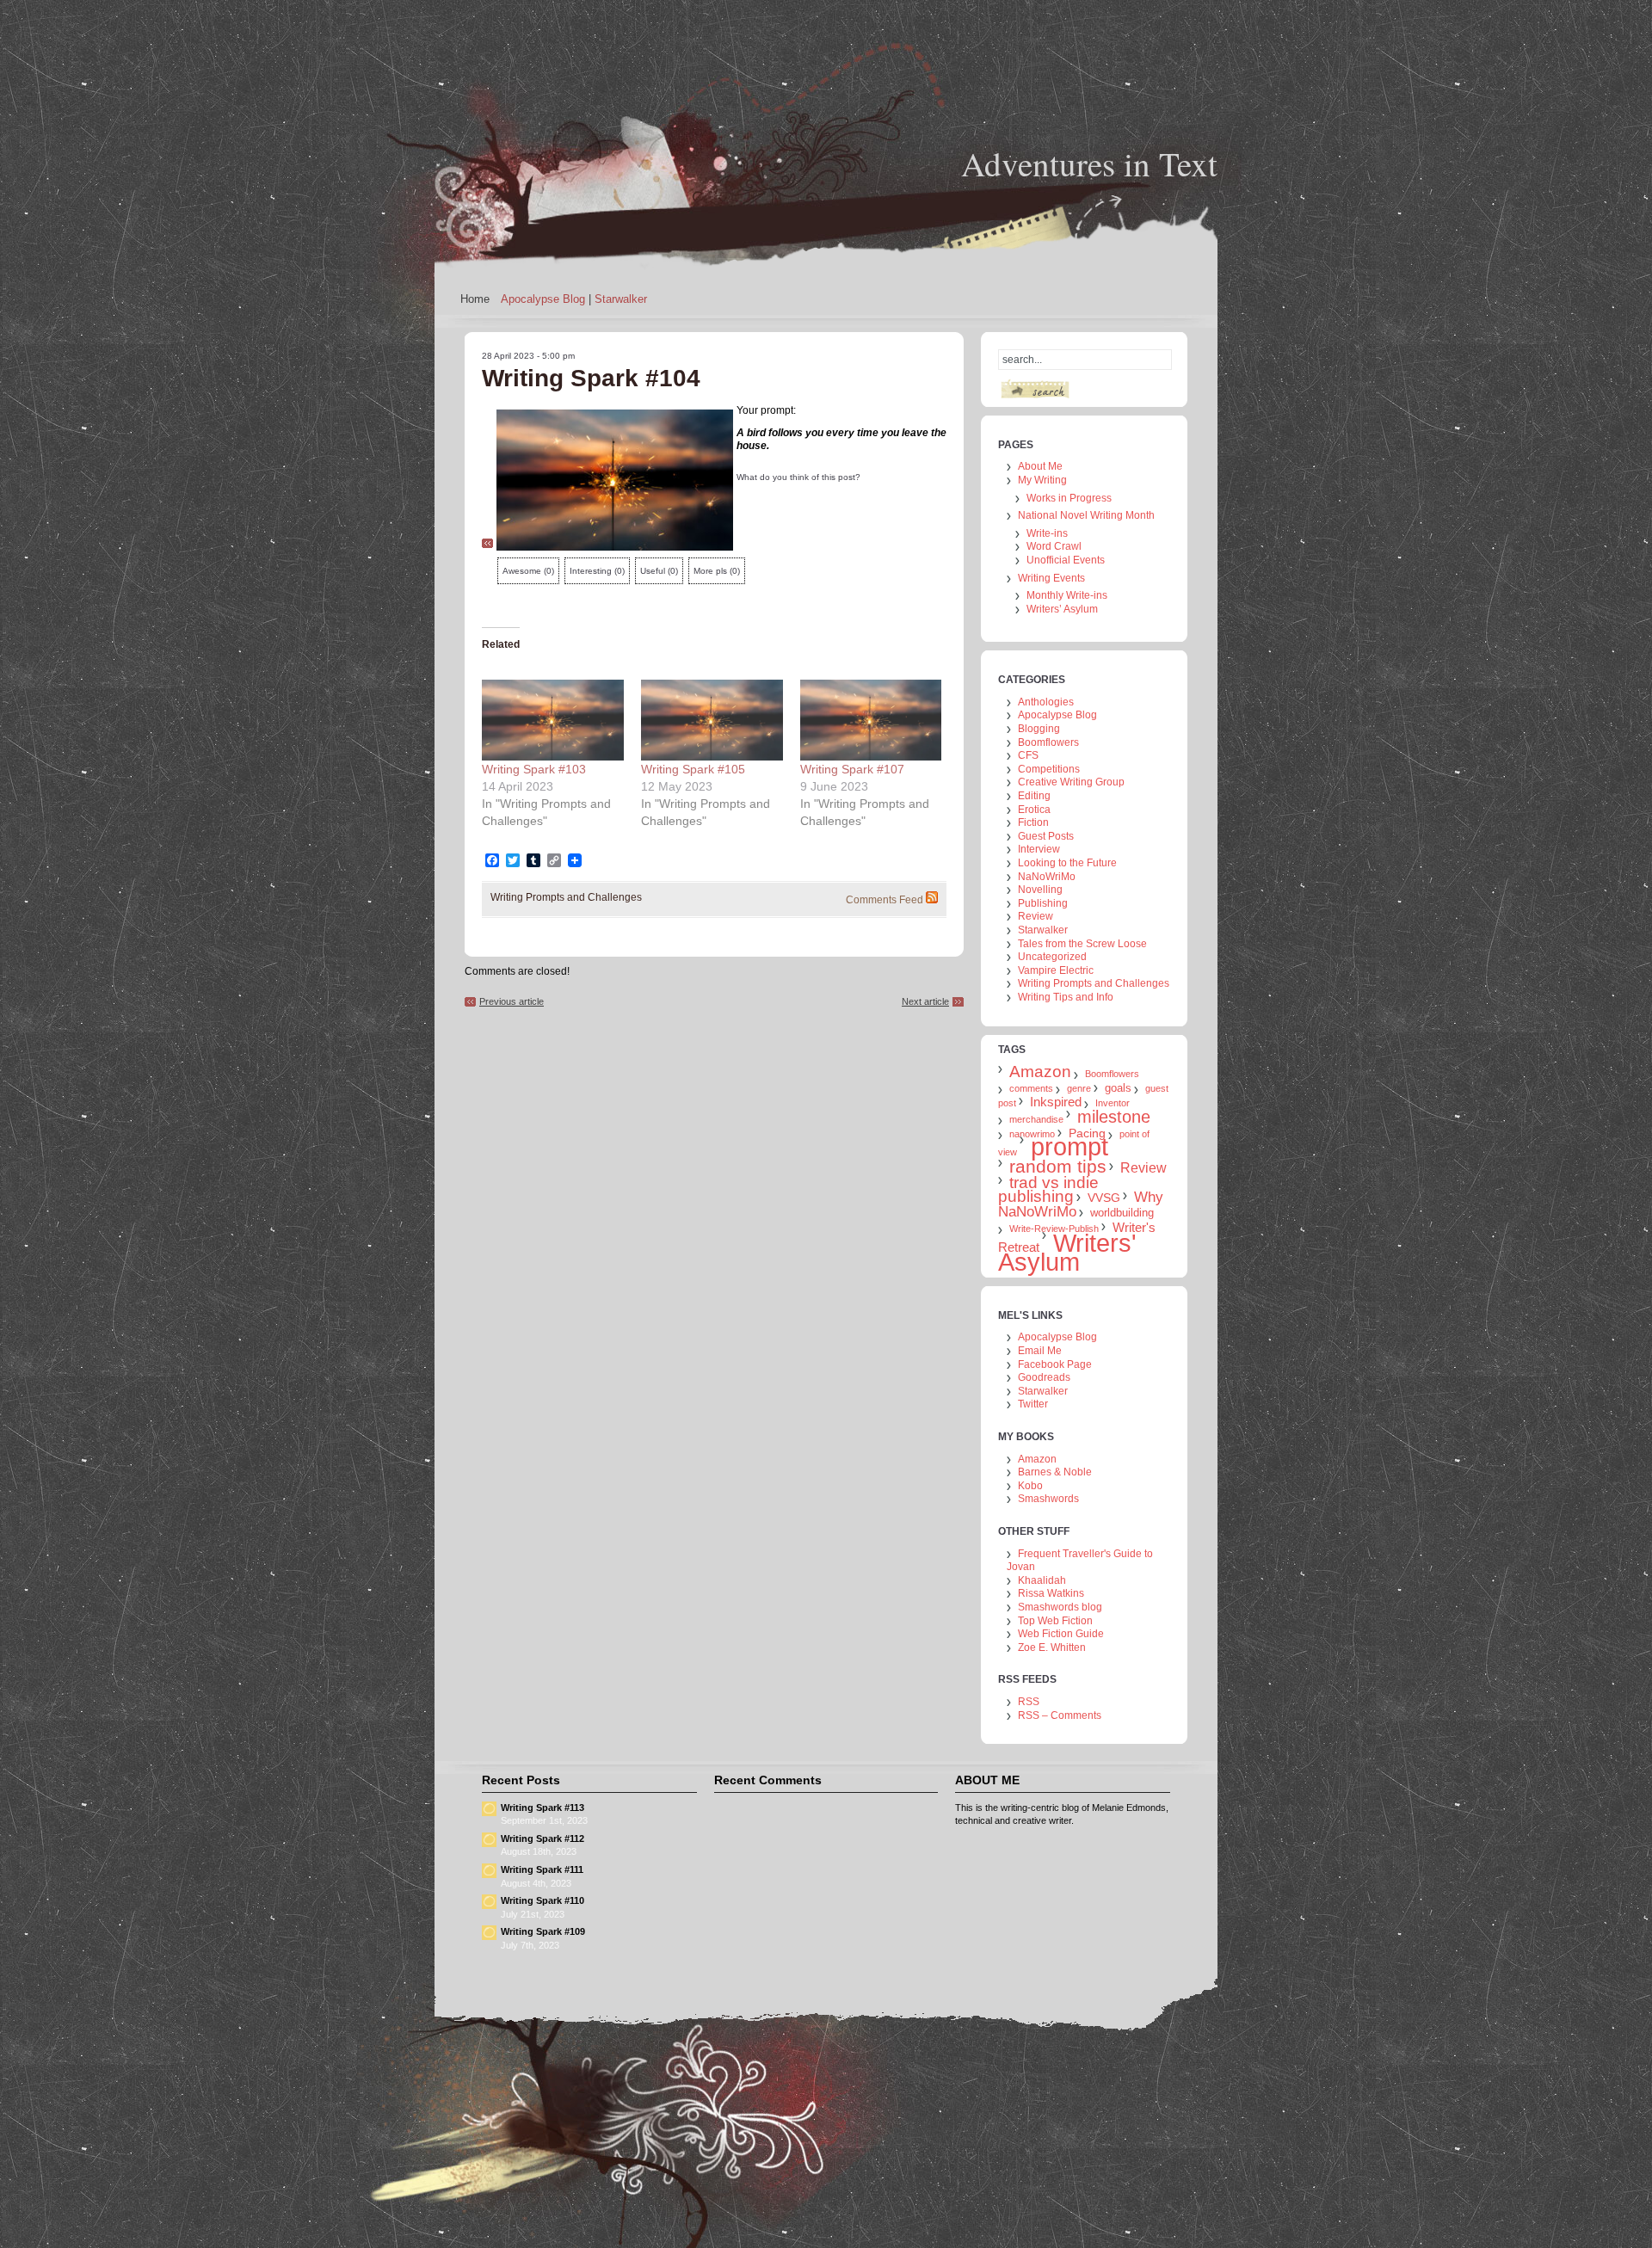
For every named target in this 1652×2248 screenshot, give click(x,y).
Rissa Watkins (1051, 1593)
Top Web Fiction (1055, 1621)
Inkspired (1056, 1102)
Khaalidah (1042, 1580)
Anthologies (1046, 702)
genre (1079, 1088)
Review (1036, 916)
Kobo (1030, 1486)
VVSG (1104, 1198)
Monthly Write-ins (1067, 595)
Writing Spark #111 (542, 1869)
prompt (1069, 1147)
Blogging (1039, 729)
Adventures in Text (1089, 163)
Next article (925, 1001)
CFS (1028, 755)
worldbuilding (1122, 1213)
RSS (1029, 1702)
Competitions (1049, 769)
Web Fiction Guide (1061, 1634)
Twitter (1033, 1404)
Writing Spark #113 (542, 1808)
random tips (1058, 1166)
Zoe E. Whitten (1052, 1648)
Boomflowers (1048, 742)
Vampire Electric (1056, 970)
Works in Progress (1069, 498)
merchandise (1036, 1119)
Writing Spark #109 (543, 1931)
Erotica (1034, 810)
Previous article (512, 1001)
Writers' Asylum (1067, 1253)
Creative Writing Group (1071, 782)
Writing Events (1051, 578)
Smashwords (1048, 1499)
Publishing (1043, 903)
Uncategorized (1052, 957)
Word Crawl (1054, 546)
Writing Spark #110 (542, 1900)
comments (1031, 1088)
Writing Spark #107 (852, 769)
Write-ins (1047, 533)
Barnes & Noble (1055, 1472)
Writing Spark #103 (534, 769)
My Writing (1042, 480)
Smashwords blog (1060, 1607)
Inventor (1113, 1103)
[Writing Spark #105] (712, 720)
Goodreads (1044, 1377)
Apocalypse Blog (543, 299)
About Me (1040, 466)
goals (1118, 1088)
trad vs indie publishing (1048, 1189)
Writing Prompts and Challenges (566, 897)
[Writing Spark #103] (553, 720)
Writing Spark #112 (542, 1838)
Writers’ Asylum (1062, 609)
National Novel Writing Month (1086, 515)
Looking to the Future (1067, 863)
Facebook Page (1055, 1364)
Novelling (1040, 890)
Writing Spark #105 (693, 769)
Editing (1034, 796)
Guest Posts (1046, 836)
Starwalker (621, 299)
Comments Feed (885, 900)
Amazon (1040, 1072)
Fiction (1033, 822)
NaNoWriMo (1047, 877)
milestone (1114, 1117)
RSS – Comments (1060, 1715)
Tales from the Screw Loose (1082, 944)
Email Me (1040, 1351)
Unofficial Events (1066, 560)
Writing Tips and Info (1066, 997)
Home (475, 299)
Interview (1039, 849)
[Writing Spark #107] (871, 720)
